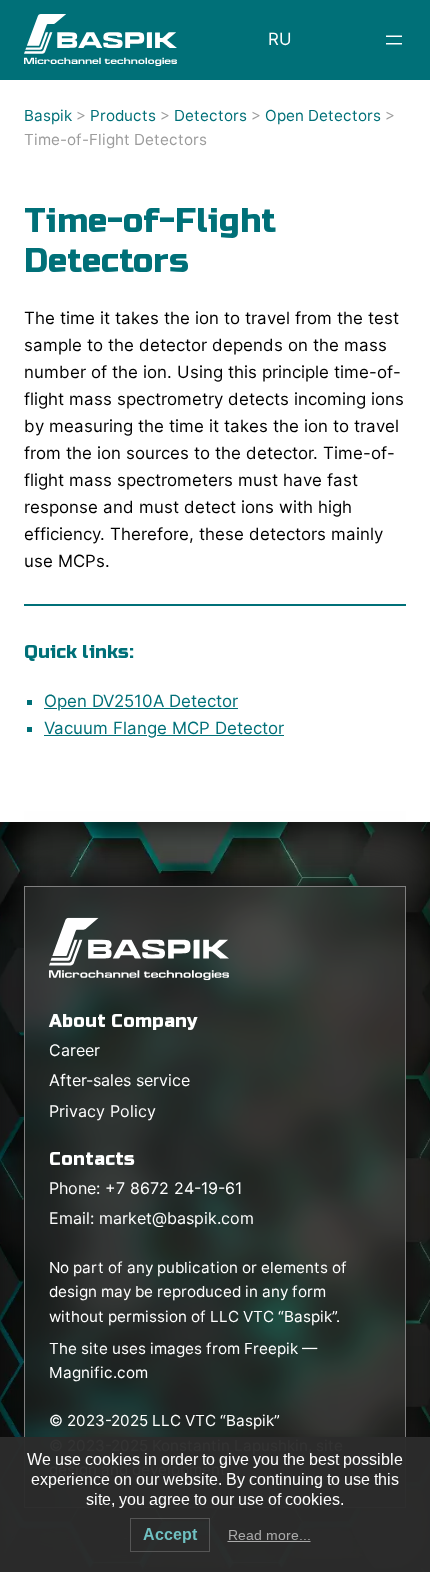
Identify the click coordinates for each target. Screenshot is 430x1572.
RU (280, 39)
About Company (123, 1021)
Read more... (269, 1535)
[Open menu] (394, 40)
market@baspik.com (176, 1218)
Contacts (92, 1159)
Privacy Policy (102, 1111)
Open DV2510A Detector (141, 701)
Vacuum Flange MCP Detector (164, 728)
